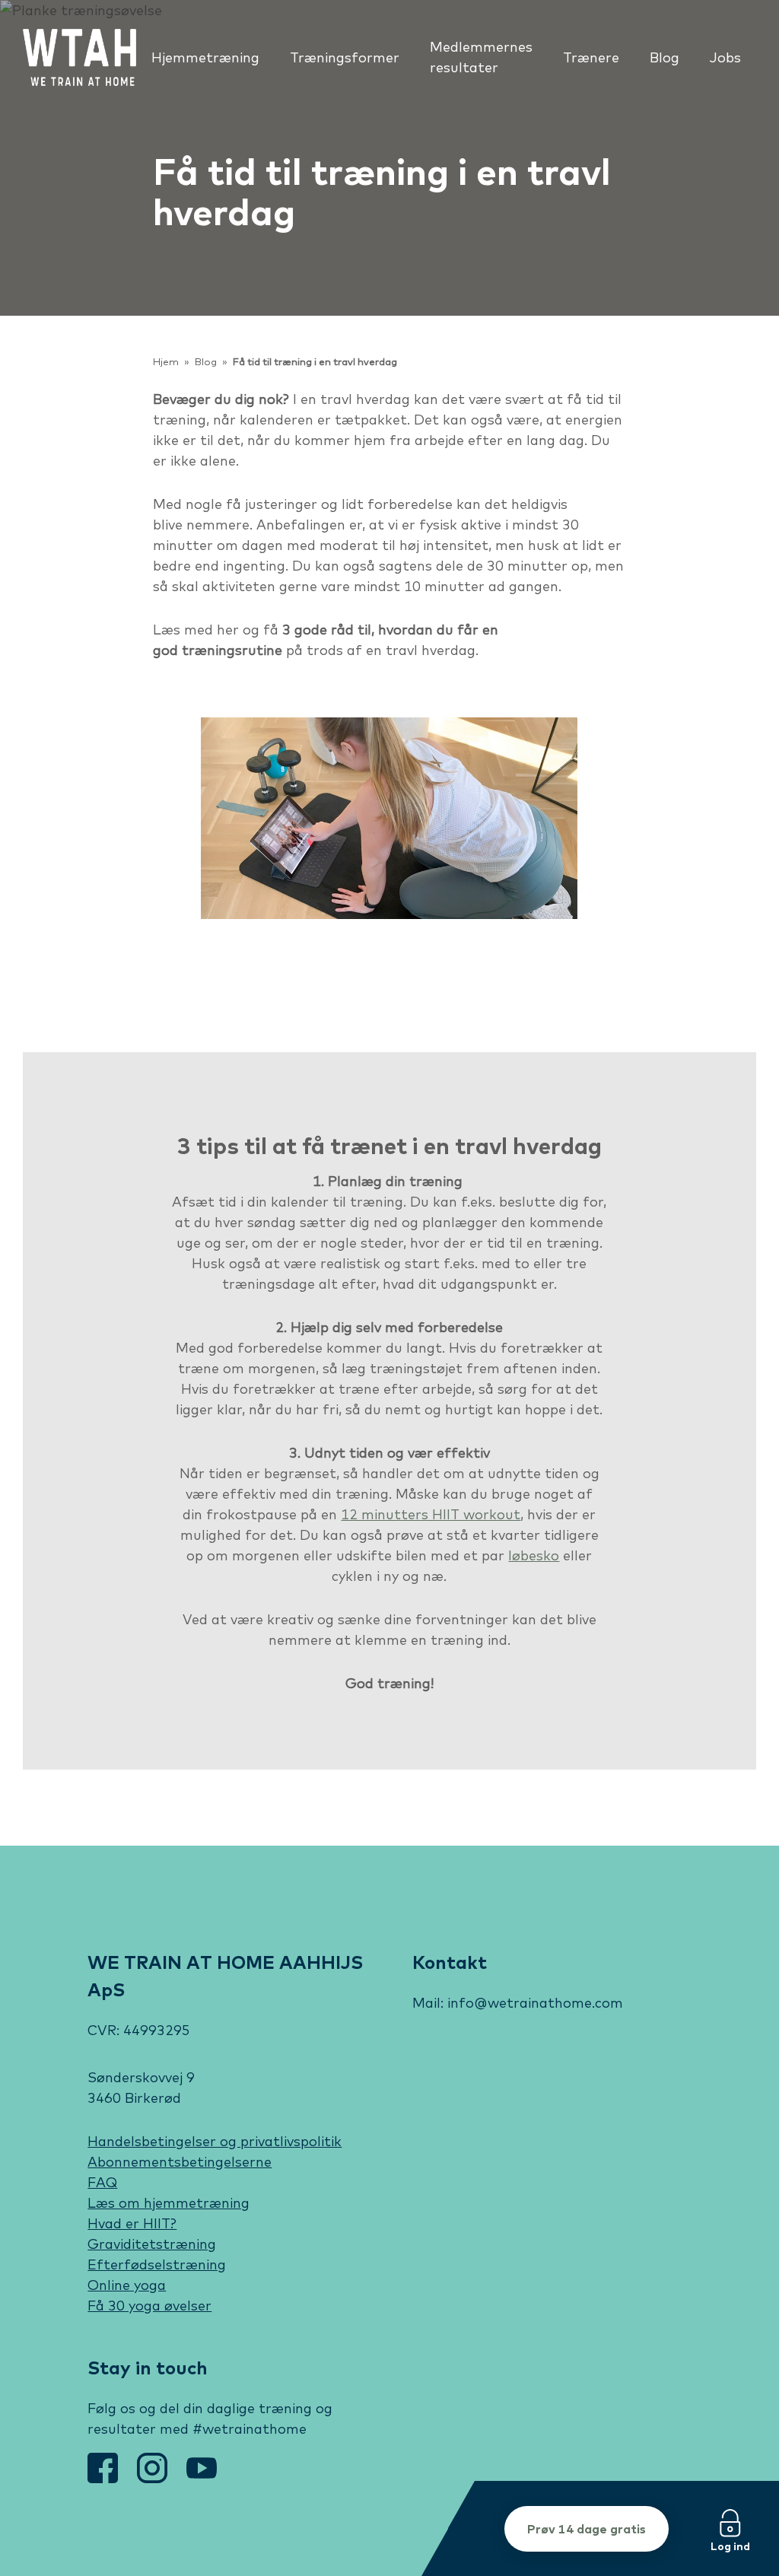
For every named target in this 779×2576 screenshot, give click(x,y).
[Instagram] (154, 2478)
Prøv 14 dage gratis (587, 2529)
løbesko (534, 1555)
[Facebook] (105, 2478)
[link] (79, 57)
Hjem (166, 362)
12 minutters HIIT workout (431, 1514)
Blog (206, 362)
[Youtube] (202, 2478)
